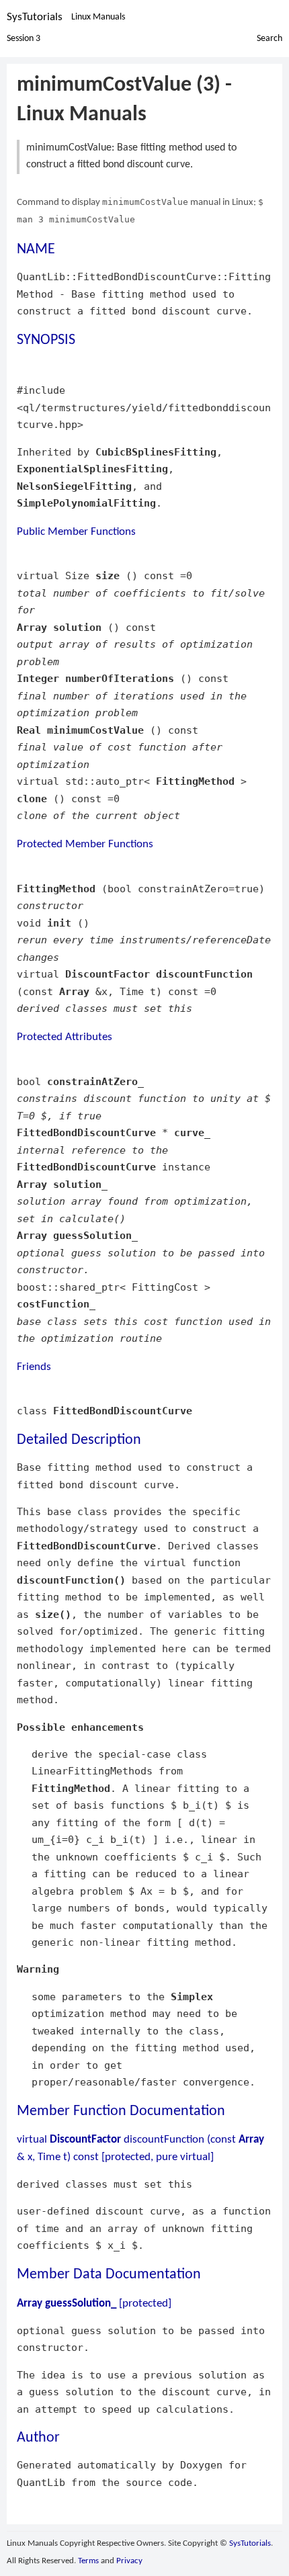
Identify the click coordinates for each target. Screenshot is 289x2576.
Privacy (129, 2561)
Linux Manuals (98, 17)
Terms (88, 2561)
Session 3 (24, 39)
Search (270, 39)
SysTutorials (35, 17)
